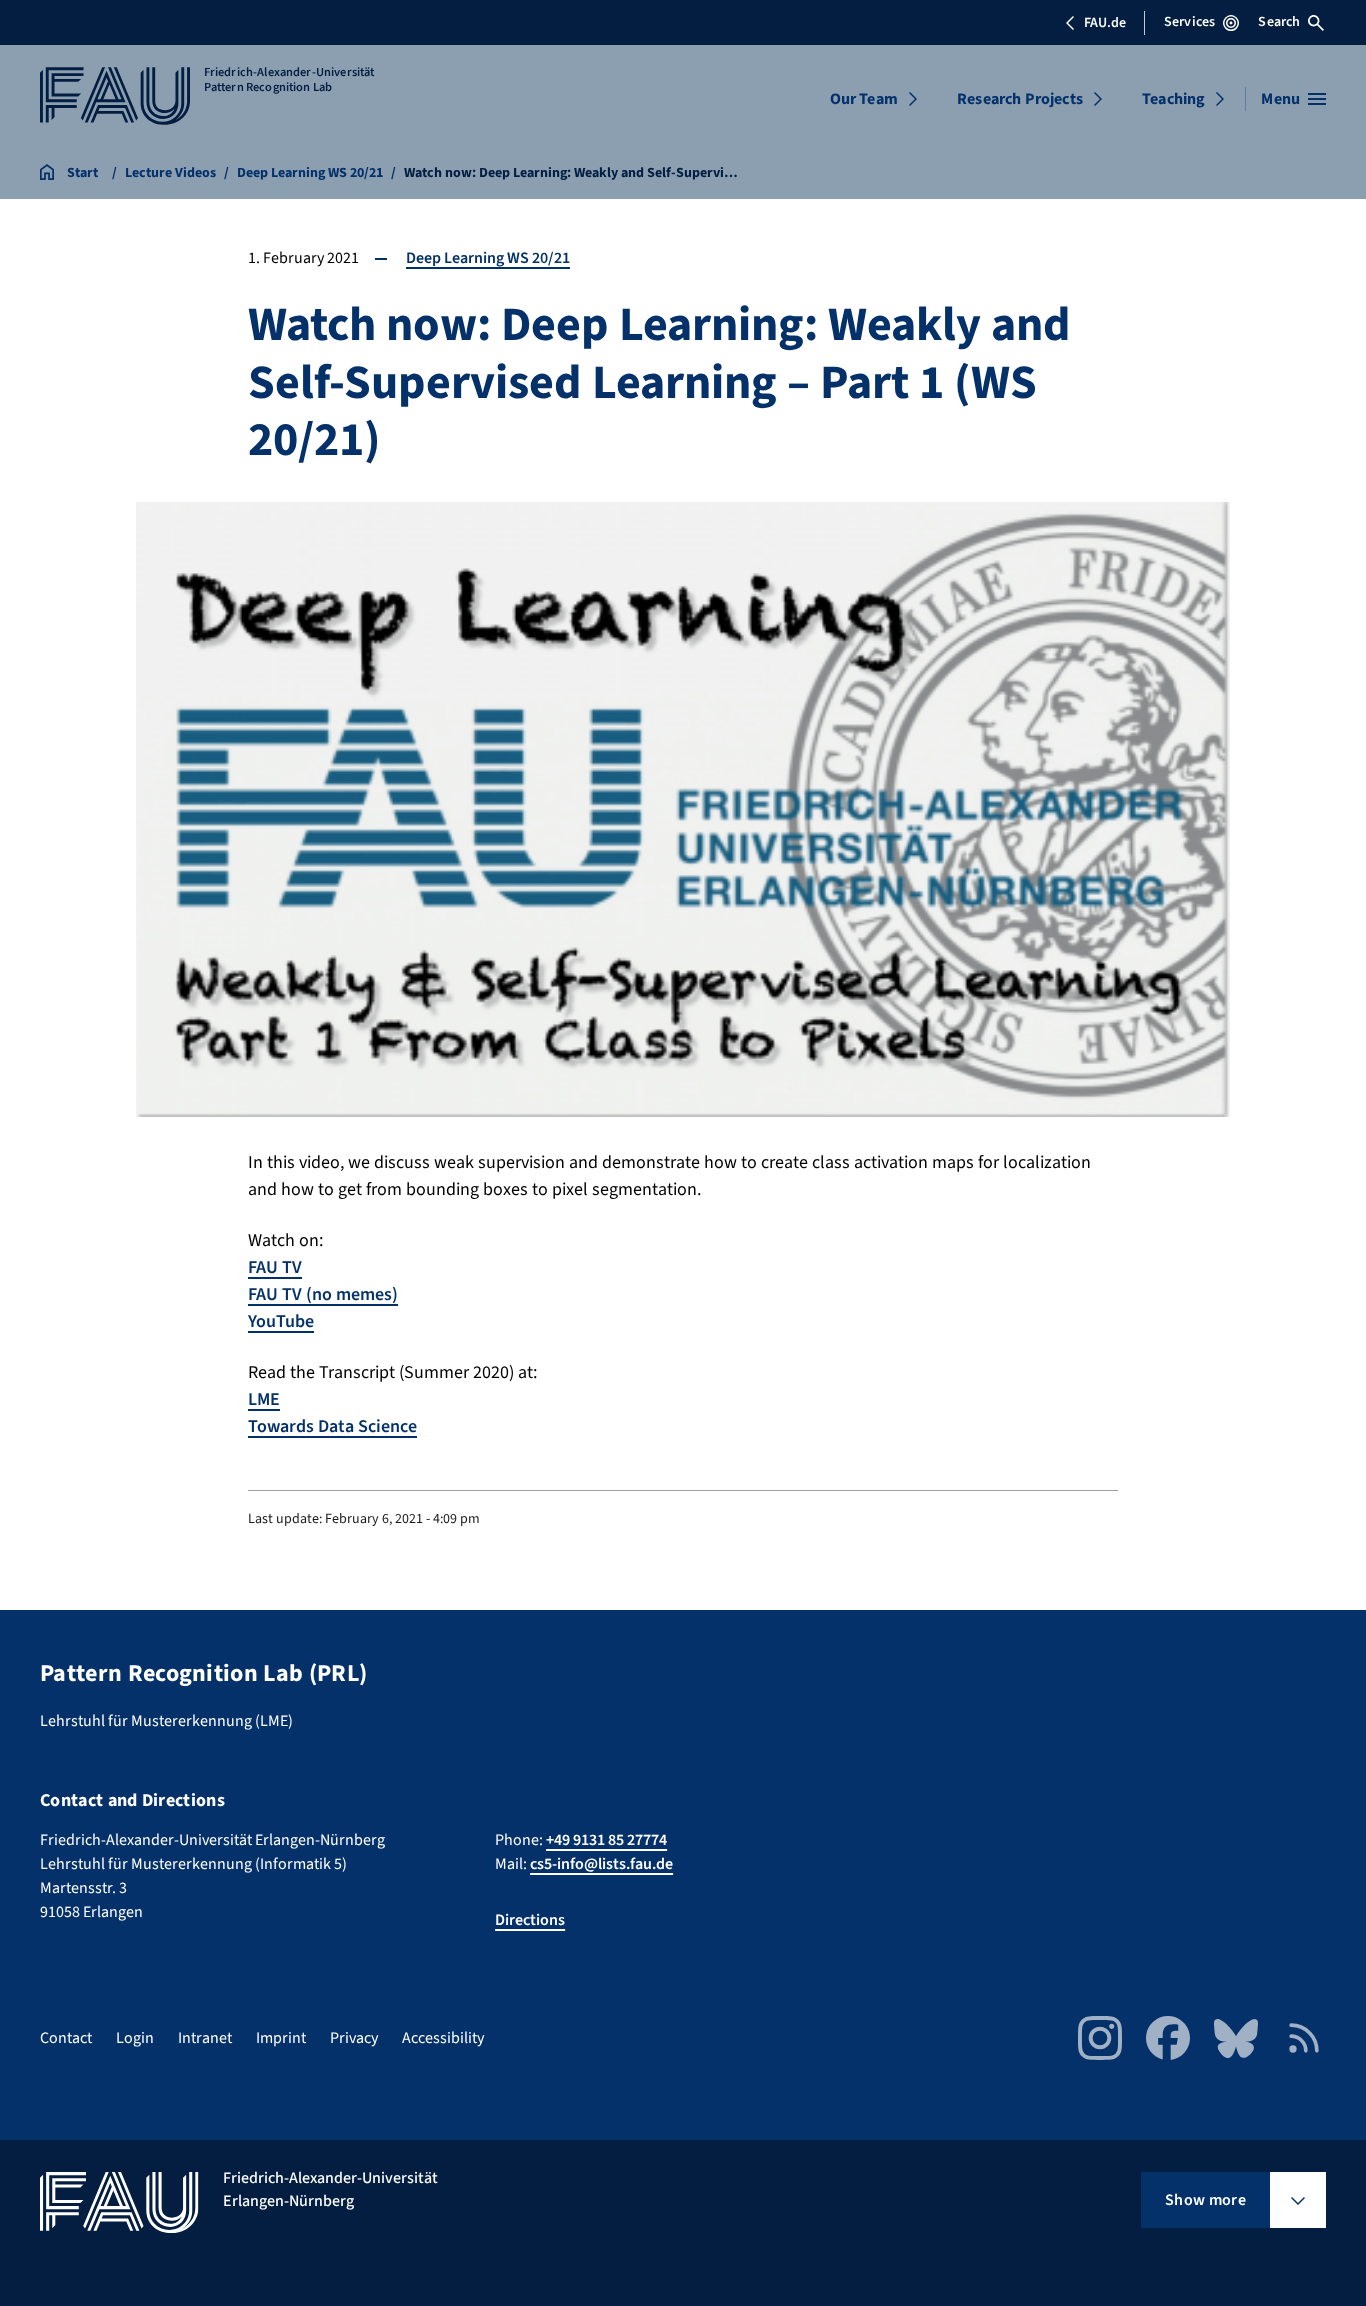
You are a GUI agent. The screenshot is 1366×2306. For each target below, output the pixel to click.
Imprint (281, 2038)
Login (135, 2038)
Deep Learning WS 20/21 (488, 258)
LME (264, 1399)
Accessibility (443, 2038)
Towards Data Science (332, 1426)
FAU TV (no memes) (323, 1294)
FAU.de (1105, 23)
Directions (530, 1920)
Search (1279, 22)
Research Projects (1020, 99)
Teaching (1173, 99)
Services (1189, 22)
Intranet (205, 2038)
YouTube (281, 1321)
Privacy (354, 2038)
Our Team (864, 99)
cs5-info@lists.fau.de (601, 1864)
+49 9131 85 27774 (606, 1840)
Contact (66, 2038)
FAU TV (275, 1267)
